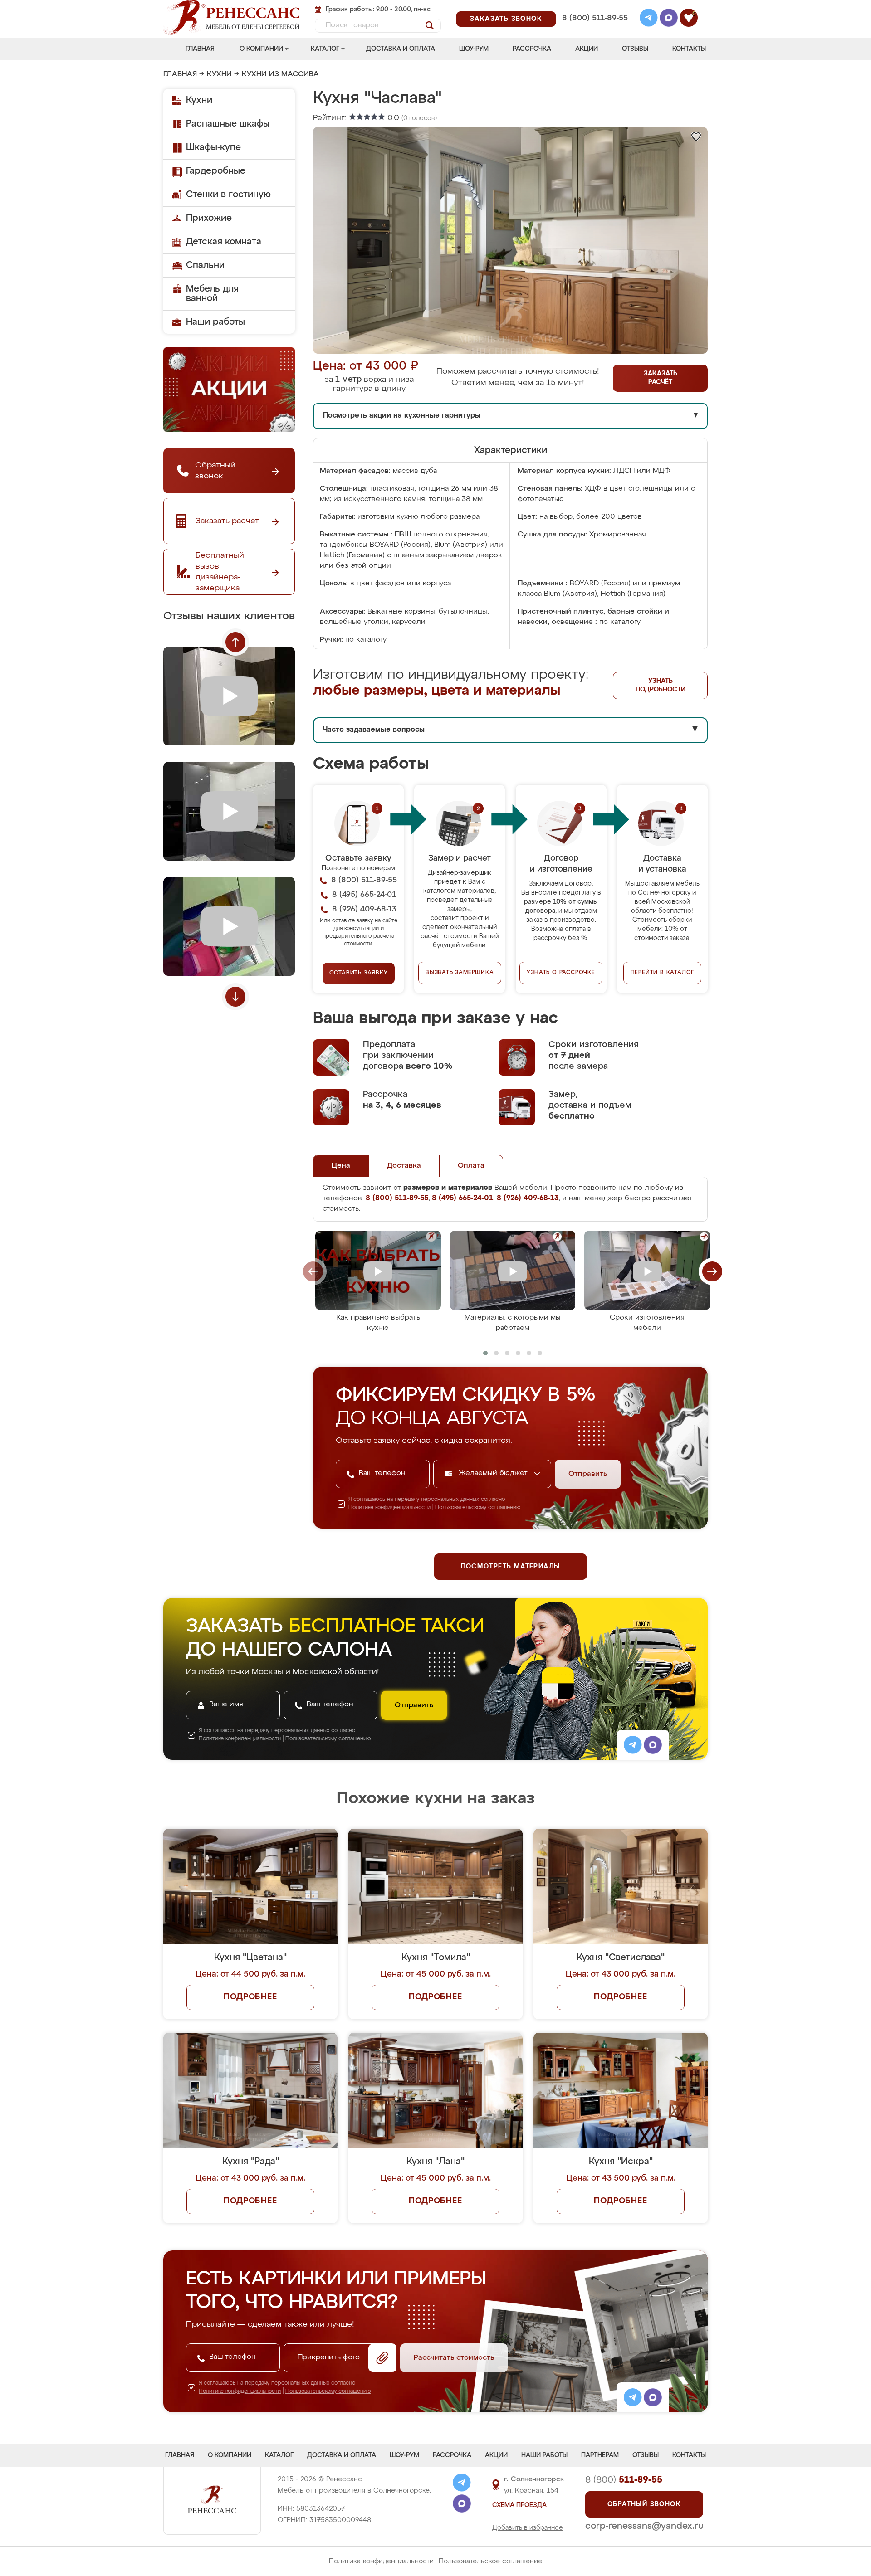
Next (235, 997)
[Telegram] (649, 19)
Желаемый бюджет (494, 1473)
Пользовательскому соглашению (478, 1508)
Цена (341, 1166)
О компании (261, 49)
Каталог (325, 49)
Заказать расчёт (661, 378)
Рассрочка (532, 49)
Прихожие (209, 218)
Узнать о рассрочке (561, 973)
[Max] (669, 19)
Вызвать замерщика (460, 973)
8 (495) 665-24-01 (594, 7)
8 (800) (624, 2480)
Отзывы (635, 49)
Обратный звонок (644, 2504)
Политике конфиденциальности (389, 1508)
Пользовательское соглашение (490, 2561)
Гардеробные (216, 171)
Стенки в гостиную (228, 195)
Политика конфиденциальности (381, 2561)
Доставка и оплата (401, 49)
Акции (587, 49)
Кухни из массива (280, 74)
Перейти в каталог (663, 973)
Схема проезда (519, 2505)
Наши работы (215, 322)
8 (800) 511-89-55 (595, 18)
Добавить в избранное (528, 2528)
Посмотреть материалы (511, 1567)
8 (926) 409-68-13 (594, 30)
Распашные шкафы (228, 124)
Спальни (205, 265)
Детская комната (224, 242)
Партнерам (600, 2455)
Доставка (404, 1166)
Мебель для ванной (212, 294)
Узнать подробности (661, 685)
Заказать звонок (506, 19)
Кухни (219, 74)
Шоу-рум (474, 49)
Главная (200, 49)
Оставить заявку (359, 973)
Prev (235, 642)
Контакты (689, 49)
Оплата (471, 1166)
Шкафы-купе (213, 147)
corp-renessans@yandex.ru (644, 2526)
